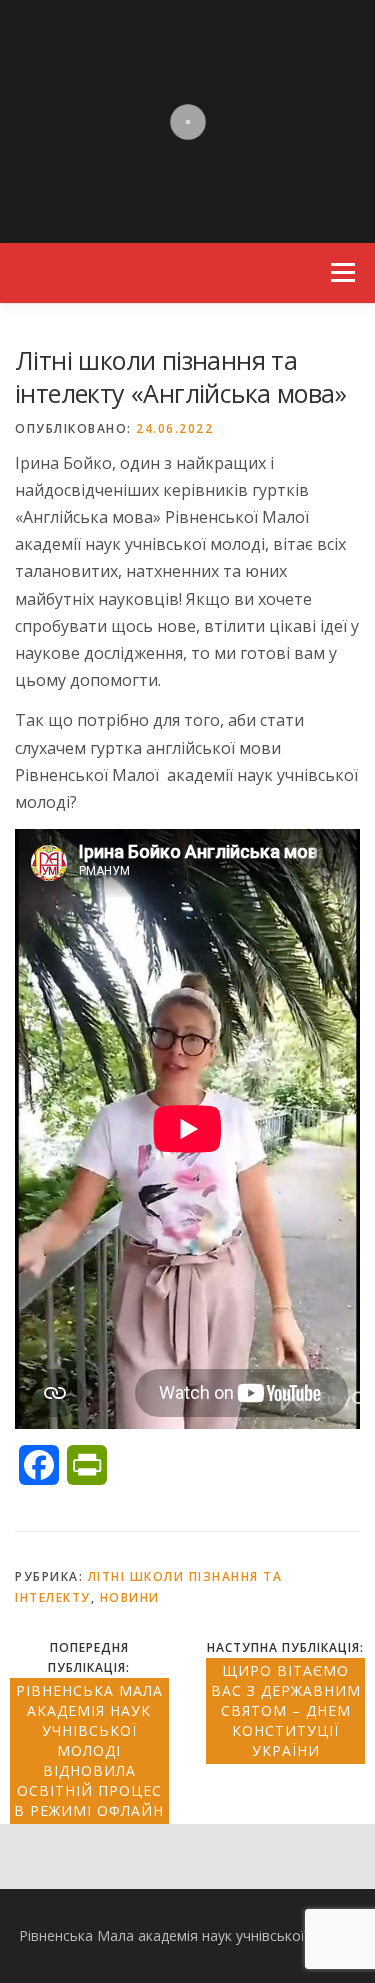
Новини (130, 1597)
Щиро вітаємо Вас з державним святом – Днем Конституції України (286, 1710)
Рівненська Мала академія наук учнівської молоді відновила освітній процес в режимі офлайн (89, 1750)
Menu (342, 273)
